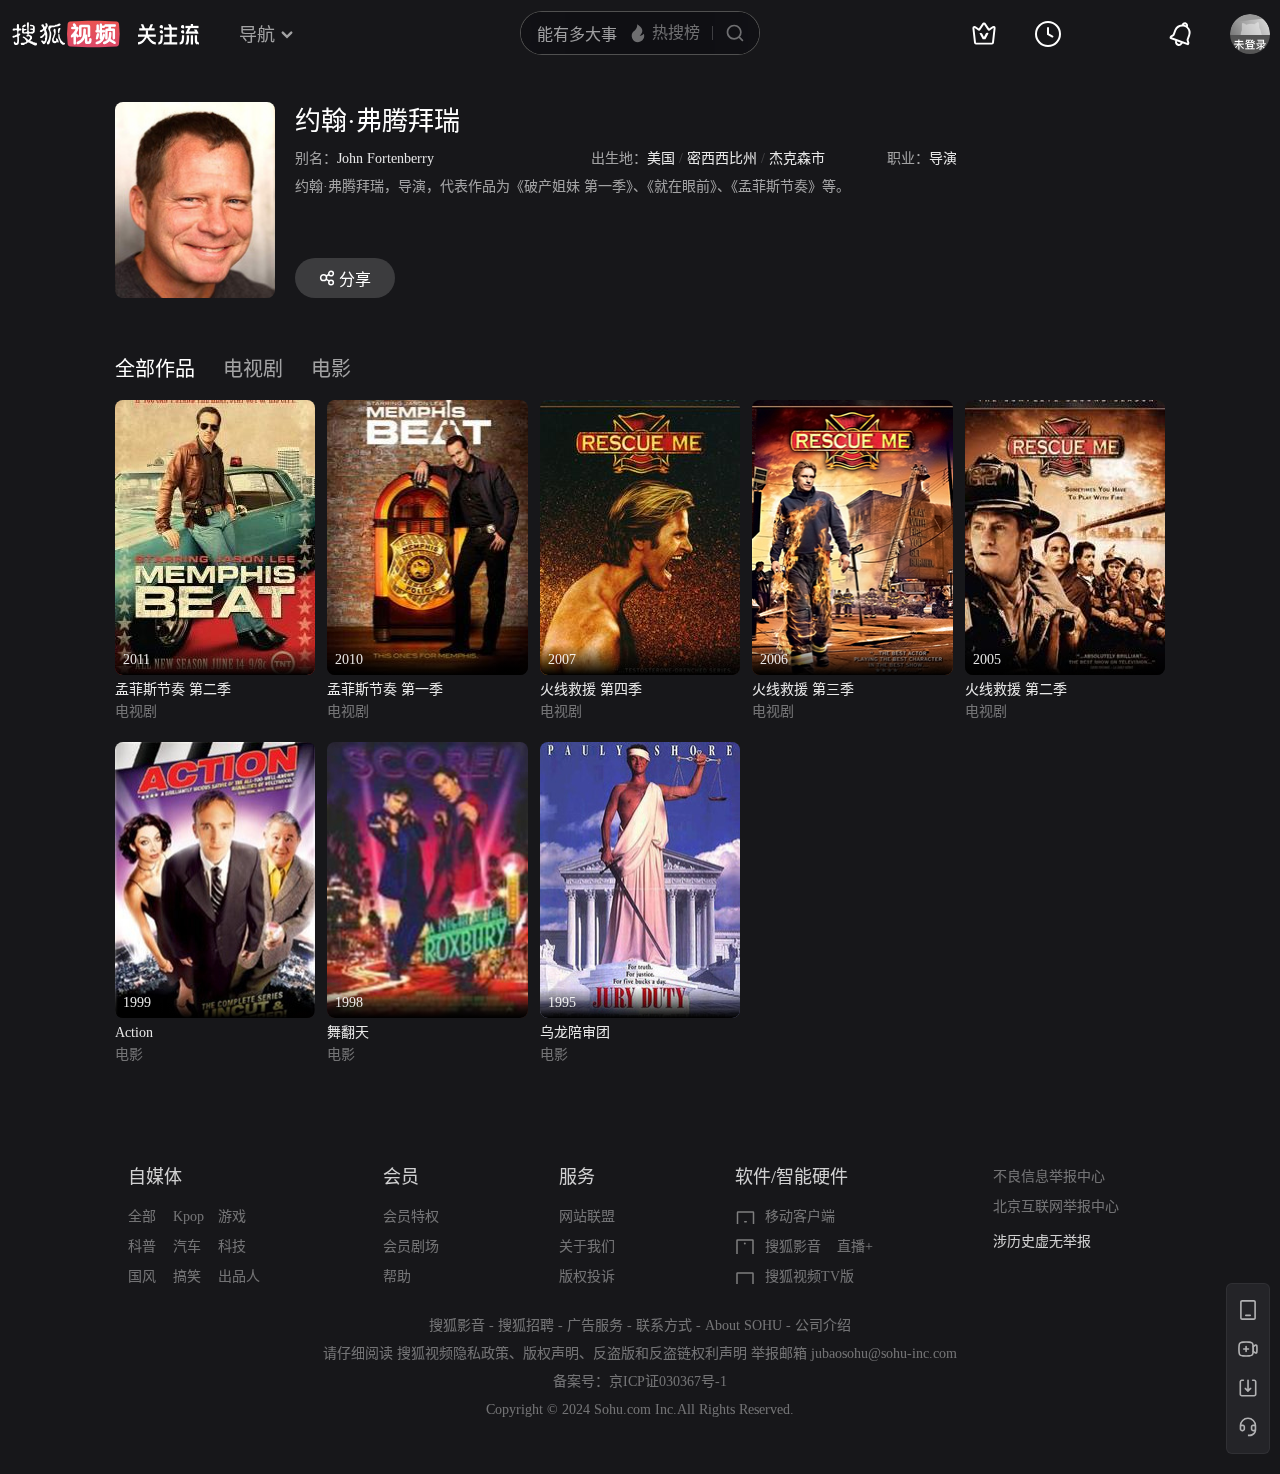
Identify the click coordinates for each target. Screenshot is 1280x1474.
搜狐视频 (66, 34)
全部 (142, 1216)
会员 (401, 1177)
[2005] (1065, 411)
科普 (142, 1246)
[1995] (640, 753)
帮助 (397, 1276)
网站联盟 (587, 1216)
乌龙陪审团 (575, 1032)
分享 (355, 279)
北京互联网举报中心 (1056, 1206)
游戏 (232, 1216)
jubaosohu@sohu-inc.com (884, 1353)
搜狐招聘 (526, 1325)
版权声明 (551, 1353)
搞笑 (187, 1276)
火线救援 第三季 (803, 689)
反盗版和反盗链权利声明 (670, 1353)
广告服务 (595, 1325)
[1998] (427, 753)
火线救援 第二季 (1016, 689)
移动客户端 (800, 1216)
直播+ (855, 1246)
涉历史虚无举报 (1042, 1241)
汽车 (187, 1246)
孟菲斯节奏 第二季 (173, 689)
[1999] (215, 753)
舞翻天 (348, 1032)
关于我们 (587, 1246)
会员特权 (411, 1216)
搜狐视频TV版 (809, 1276)
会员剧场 (411, 1246)
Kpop (188, 1216)
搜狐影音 (793, 1246)
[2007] (640, 411)
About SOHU (743, 1325)
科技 (232, 1246)
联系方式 (664, 1325)
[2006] (852, 411)
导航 (257, 35)
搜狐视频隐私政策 (453, 1353)
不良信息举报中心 (1049, 1176)
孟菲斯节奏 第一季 (385, 689)
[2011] (215, 411)
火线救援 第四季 (591, 689)
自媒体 (155, 1177)
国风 (142, 1276)
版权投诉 (587, 1276)
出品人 (239, 1276)
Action (134, 1032)
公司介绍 (823, 1325)
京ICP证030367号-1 (668, 1381)
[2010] (427, 411)
